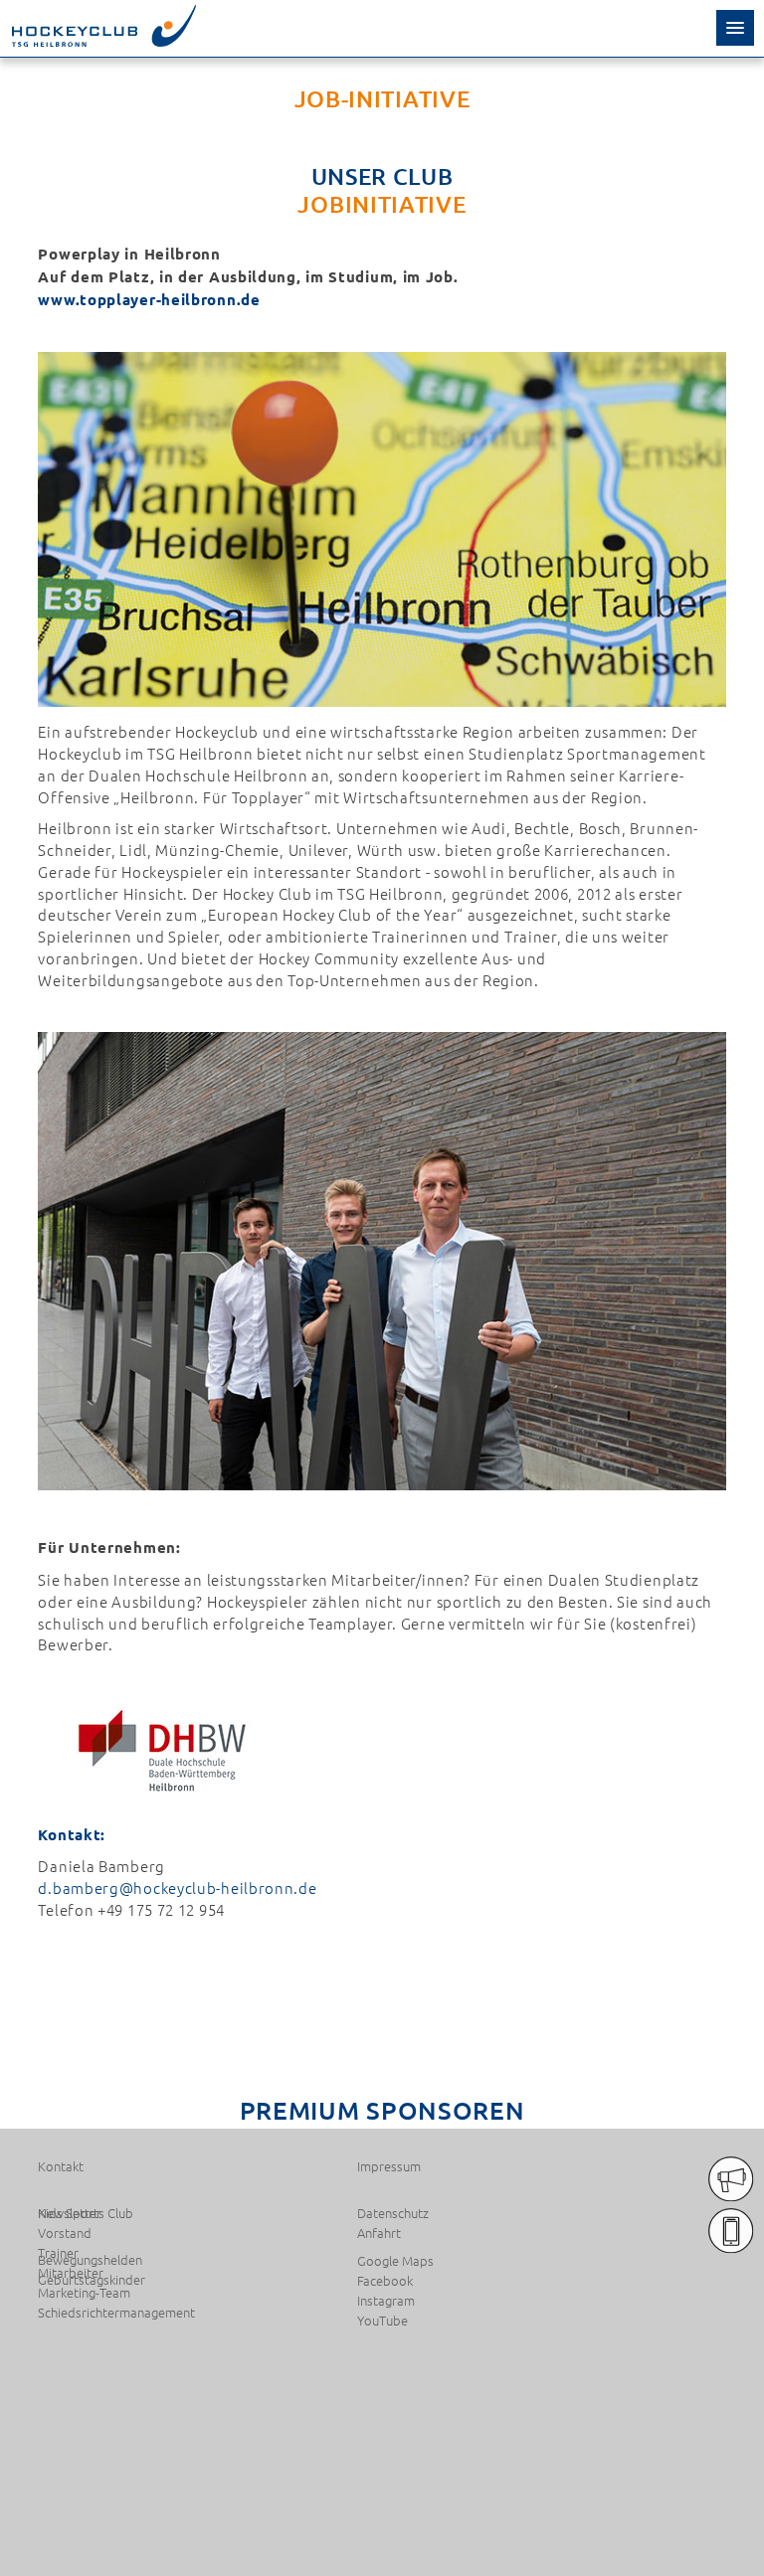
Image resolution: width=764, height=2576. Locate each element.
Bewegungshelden (90, 2260)
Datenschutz (393, 2213)
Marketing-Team (84, 2293)
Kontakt (61, 2166)
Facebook (385, 2281)
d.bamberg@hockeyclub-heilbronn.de (177, 1888)
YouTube (382, 2320)
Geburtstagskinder (92, 2280)
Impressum (389, 2166)
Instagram (386, 2301)
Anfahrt (379, 2233)
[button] (735, 28)
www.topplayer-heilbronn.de (149, 299)
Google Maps (395, 2261)
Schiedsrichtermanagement (116, 2313)
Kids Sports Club (86, 2213)
